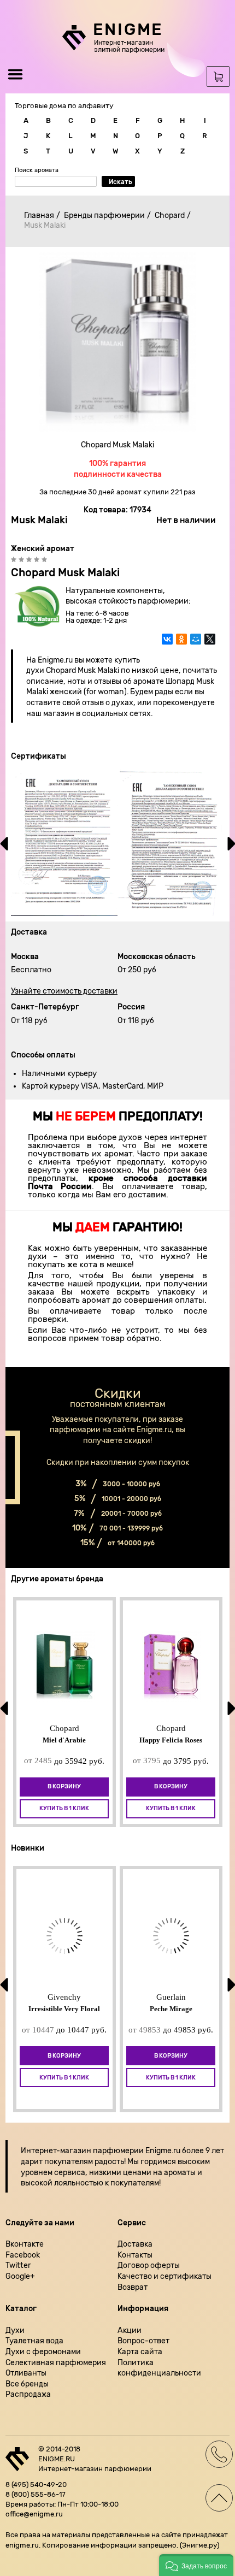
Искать (121, 182)
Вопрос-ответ (143, 2341)
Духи (15, 2330)
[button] (196, 2565)
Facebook (23, 2255)
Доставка (135, 2244)
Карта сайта (140, 2352)
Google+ (20, 2276)
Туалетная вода (34, 2341)
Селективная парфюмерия (56, 2363)
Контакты (135, 2255)
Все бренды (27, 2384)
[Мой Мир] (196, 645)
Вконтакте (25, 2244)
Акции (130, 2330)
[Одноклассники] (181, 645)
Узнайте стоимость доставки (64, 991)
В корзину (64, 1786)
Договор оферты (149, 2265)
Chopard (170, 215)
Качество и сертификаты (164, 2276)
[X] (210, 645)
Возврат (133, 2287)
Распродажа (28, 2394)
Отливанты (26, 2373)
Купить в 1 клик (64, 1808)
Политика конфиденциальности (159, 2368)
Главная (39, 215)
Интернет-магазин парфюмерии (82, 2151)
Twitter (18, 2265)
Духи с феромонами (43, 2352)
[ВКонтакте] (167, 645)
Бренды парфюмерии (104, 215)
